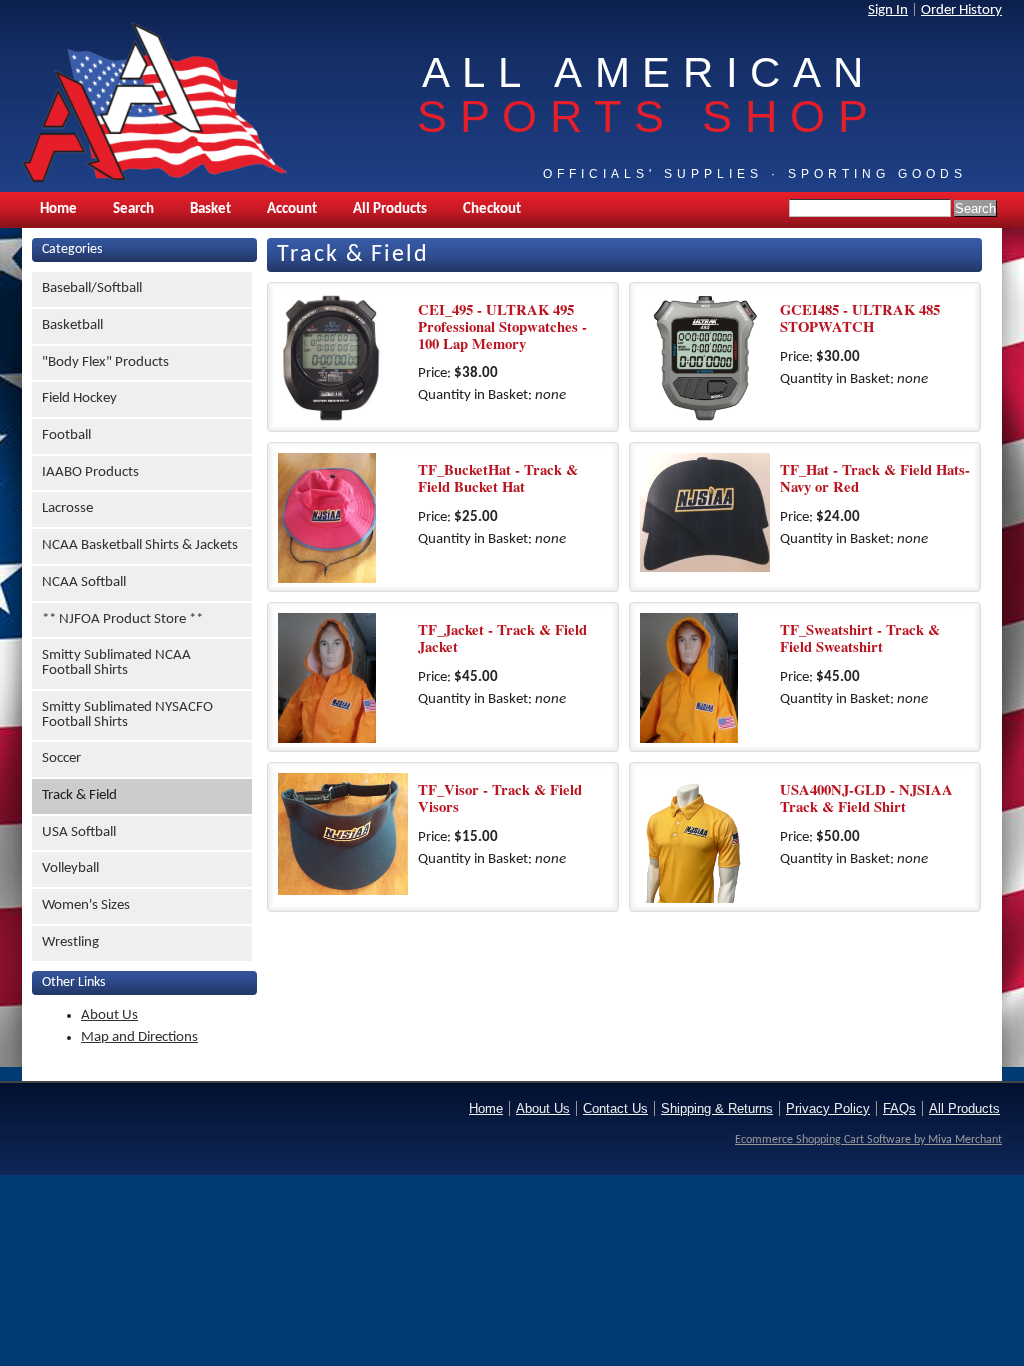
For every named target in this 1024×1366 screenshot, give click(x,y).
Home (58, 209)
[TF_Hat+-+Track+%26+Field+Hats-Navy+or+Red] (705, 518)
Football (66, 435)
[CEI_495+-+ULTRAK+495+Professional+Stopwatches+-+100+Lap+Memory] (343, 358)
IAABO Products (90, 472)
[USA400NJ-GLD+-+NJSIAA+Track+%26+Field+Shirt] (705, 838)
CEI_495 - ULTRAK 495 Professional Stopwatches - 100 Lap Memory (502, 326)
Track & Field (79, 795)
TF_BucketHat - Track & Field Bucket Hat (498, 478)
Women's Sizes (86, 905)
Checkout (492, 209)
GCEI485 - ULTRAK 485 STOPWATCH (860, 318)
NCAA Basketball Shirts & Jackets (140, 545)
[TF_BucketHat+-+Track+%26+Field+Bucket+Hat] (343, 518)
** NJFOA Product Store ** (122, 619)
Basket (210, 209)
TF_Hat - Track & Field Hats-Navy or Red (875, 478)
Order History (961, 10)
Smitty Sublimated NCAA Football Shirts (116, 663)
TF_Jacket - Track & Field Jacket (502, 638)
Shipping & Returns (717, 1108)
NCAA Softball (84, 582)
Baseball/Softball (92, 288)
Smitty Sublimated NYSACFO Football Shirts (127, 715)
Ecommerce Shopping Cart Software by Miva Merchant (868, 1140)
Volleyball (70, 868)
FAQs (899, 1108)
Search (133, 209)
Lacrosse (67, 508)
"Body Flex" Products (105, 362)
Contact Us (615, 1108)
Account (292, 209)
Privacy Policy (828, 1108)
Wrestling (70, 942)
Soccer (61, 758)
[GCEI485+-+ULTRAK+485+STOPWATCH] (705, 358)
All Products (390, 209)
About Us (109, 1015)
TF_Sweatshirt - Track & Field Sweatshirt (860, 638)
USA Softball (79, 832)
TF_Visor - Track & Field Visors (500, 798)
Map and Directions (139, 1037)
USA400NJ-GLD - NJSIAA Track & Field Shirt (866, 798)
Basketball (72, 325)
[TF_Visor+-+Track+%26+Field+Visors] (343, 838)
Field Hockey (79, 398)
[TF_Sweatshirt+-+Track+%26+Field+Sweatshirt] (705, 678)
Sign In (888, 10)
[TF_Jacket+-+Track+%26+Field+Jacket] (343, 678)
